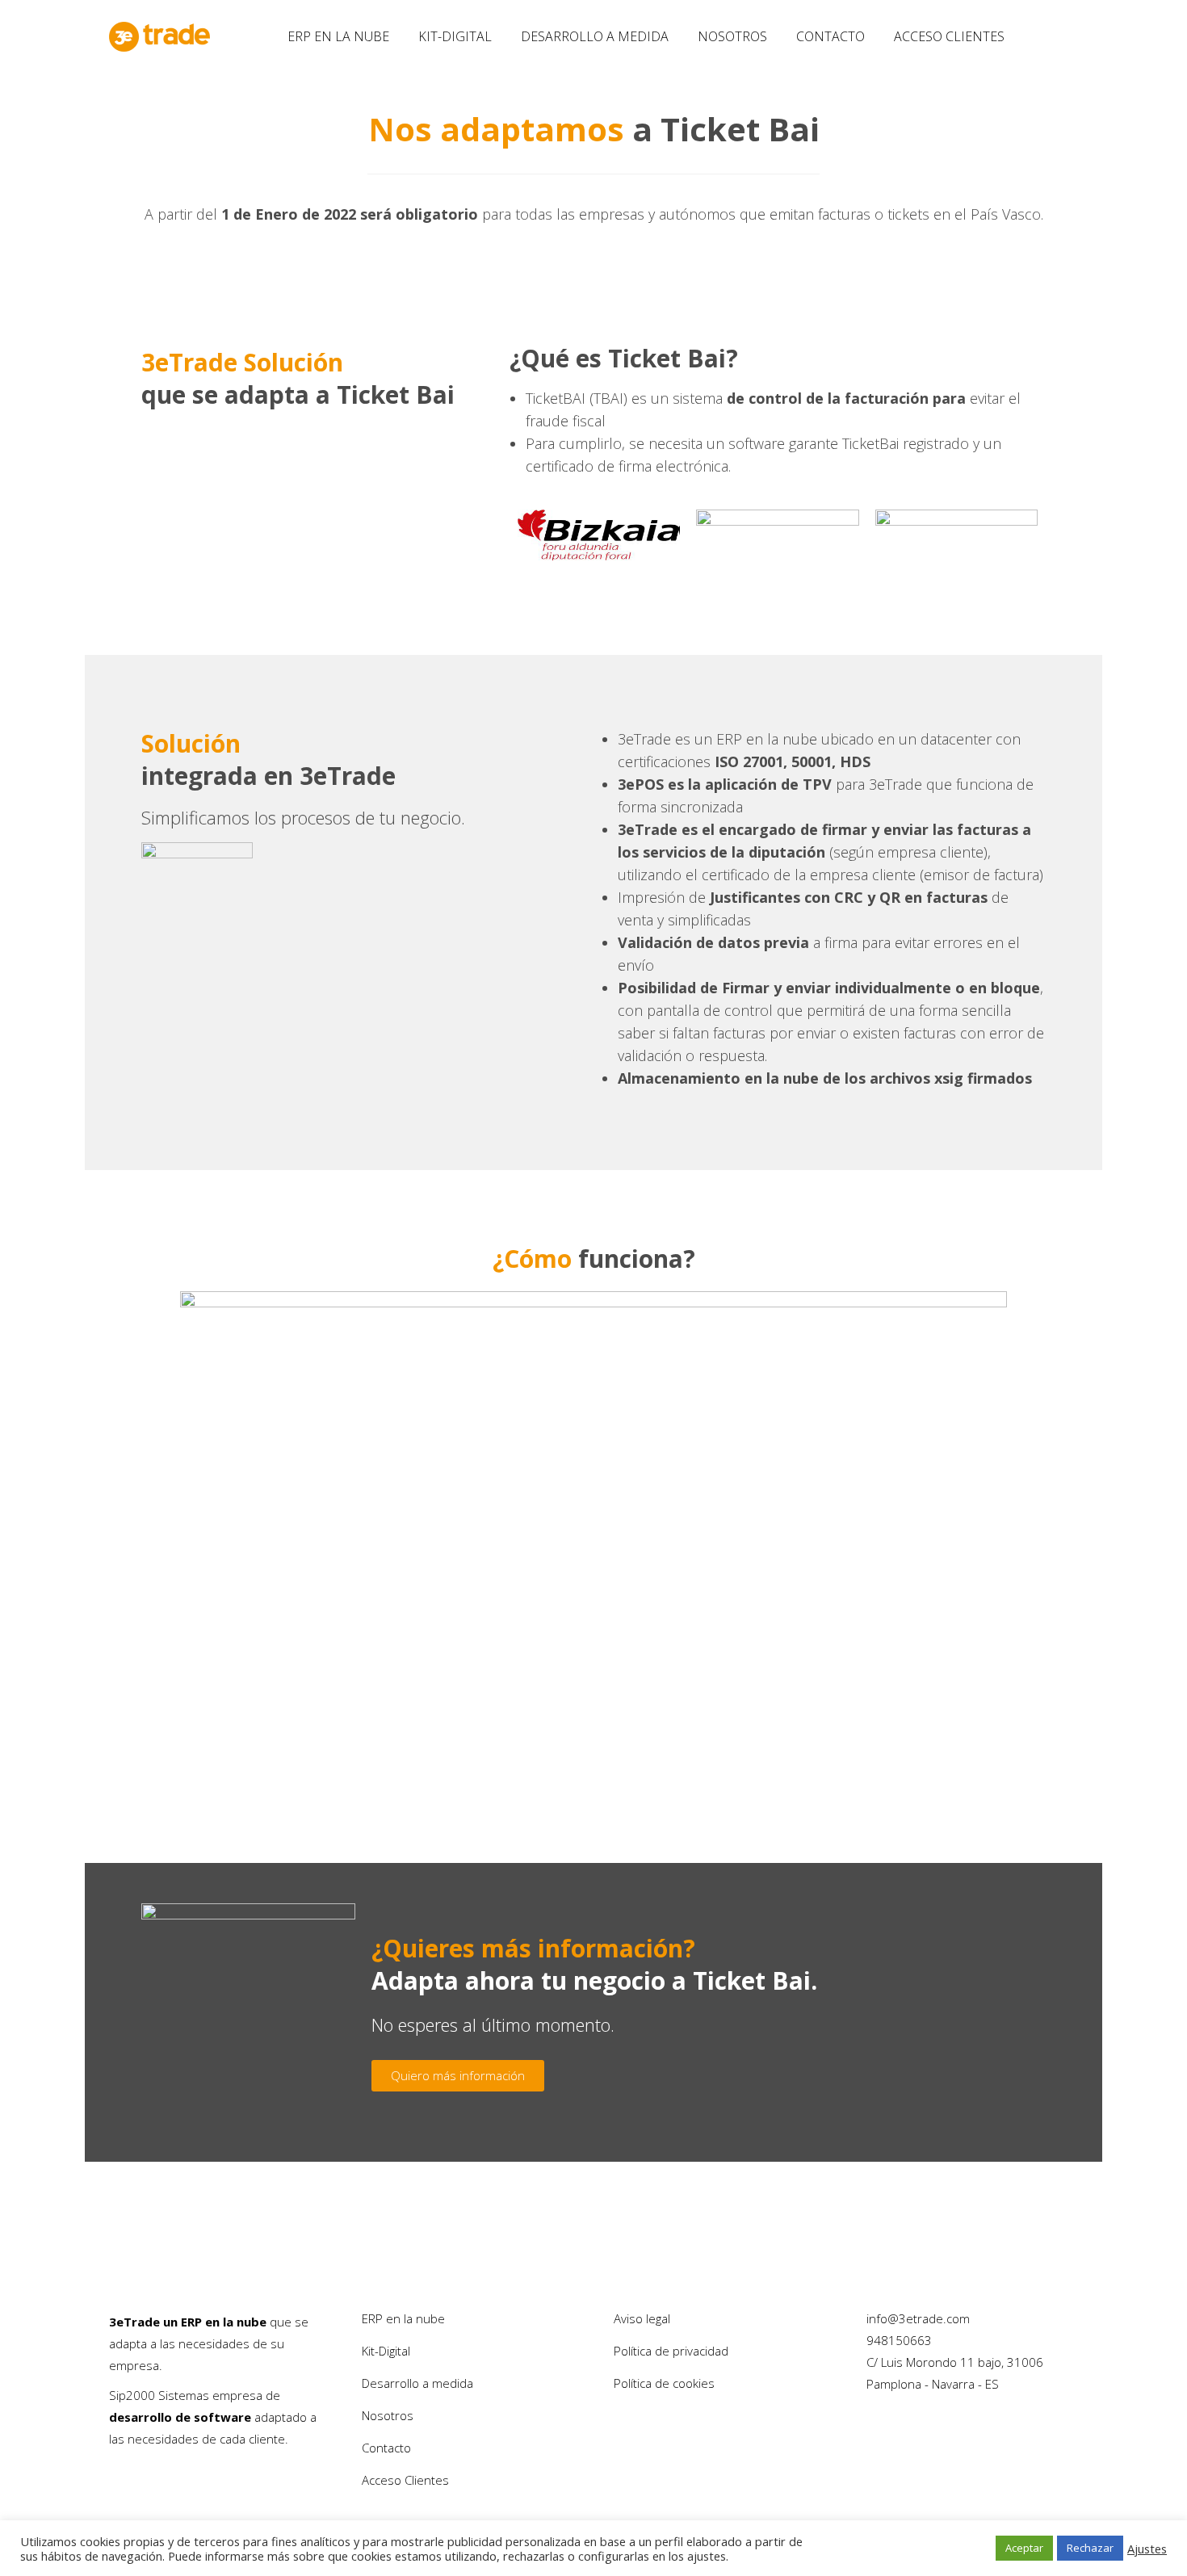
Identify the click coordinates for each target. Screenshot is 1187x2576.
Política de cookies (664, 2383)
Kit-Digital (386, 2351)
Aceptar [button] (1024, 2548)
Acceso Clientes (405, 2480)
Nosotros (388, 2415)
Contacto (386, 2448)
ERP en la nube (403, 2318)
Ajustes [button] (1147, 2549)
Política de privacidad (671, 2351)
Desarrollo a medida (417, 2383)
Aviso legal (642, 2318)
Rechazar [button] (1090, 2548)
